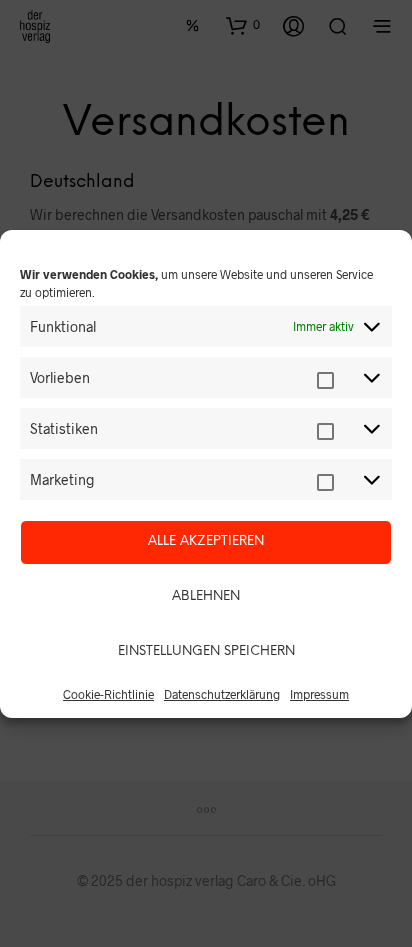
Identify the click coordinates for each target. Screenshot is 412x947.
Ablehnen (206, 596)
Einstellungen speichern (206, 651)
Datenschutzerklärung (222, 694)
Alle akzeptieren (206, 541)
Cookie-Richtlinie (108, 694)
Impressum (319, 694)
